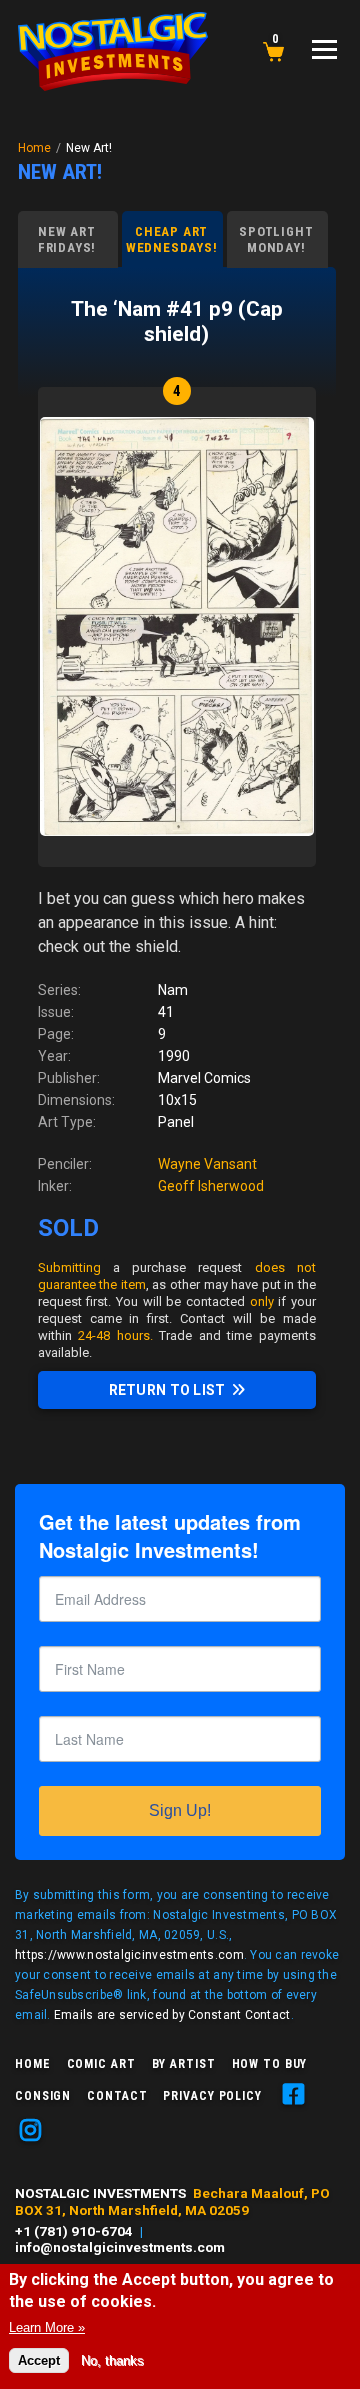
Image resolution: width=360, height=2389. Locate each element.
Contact (117, 2096)
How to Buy (270, 2064)
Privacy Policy (212, 2096)
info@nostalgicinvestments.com (120, 2247)
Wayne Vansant (207, 1164)
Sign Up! (180, 1810)
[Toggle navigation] (324, 49)
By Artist (184, 2064)
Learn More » (47, 2327)
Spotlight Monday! (276, 239)
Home (34, 148)
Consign (43, 2096)
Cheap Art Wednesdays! (172, 239)
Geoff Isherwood (211, 1186)
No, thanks (112, 2360)
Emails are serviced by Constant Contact (172, 2015)
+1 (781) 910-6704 (74, 2231)
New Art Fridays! (67, 239)
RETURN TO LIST (167, 1390)
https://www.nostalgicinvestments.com (129, 1955)
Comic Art (101, 2064)
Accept (39, 2360)
